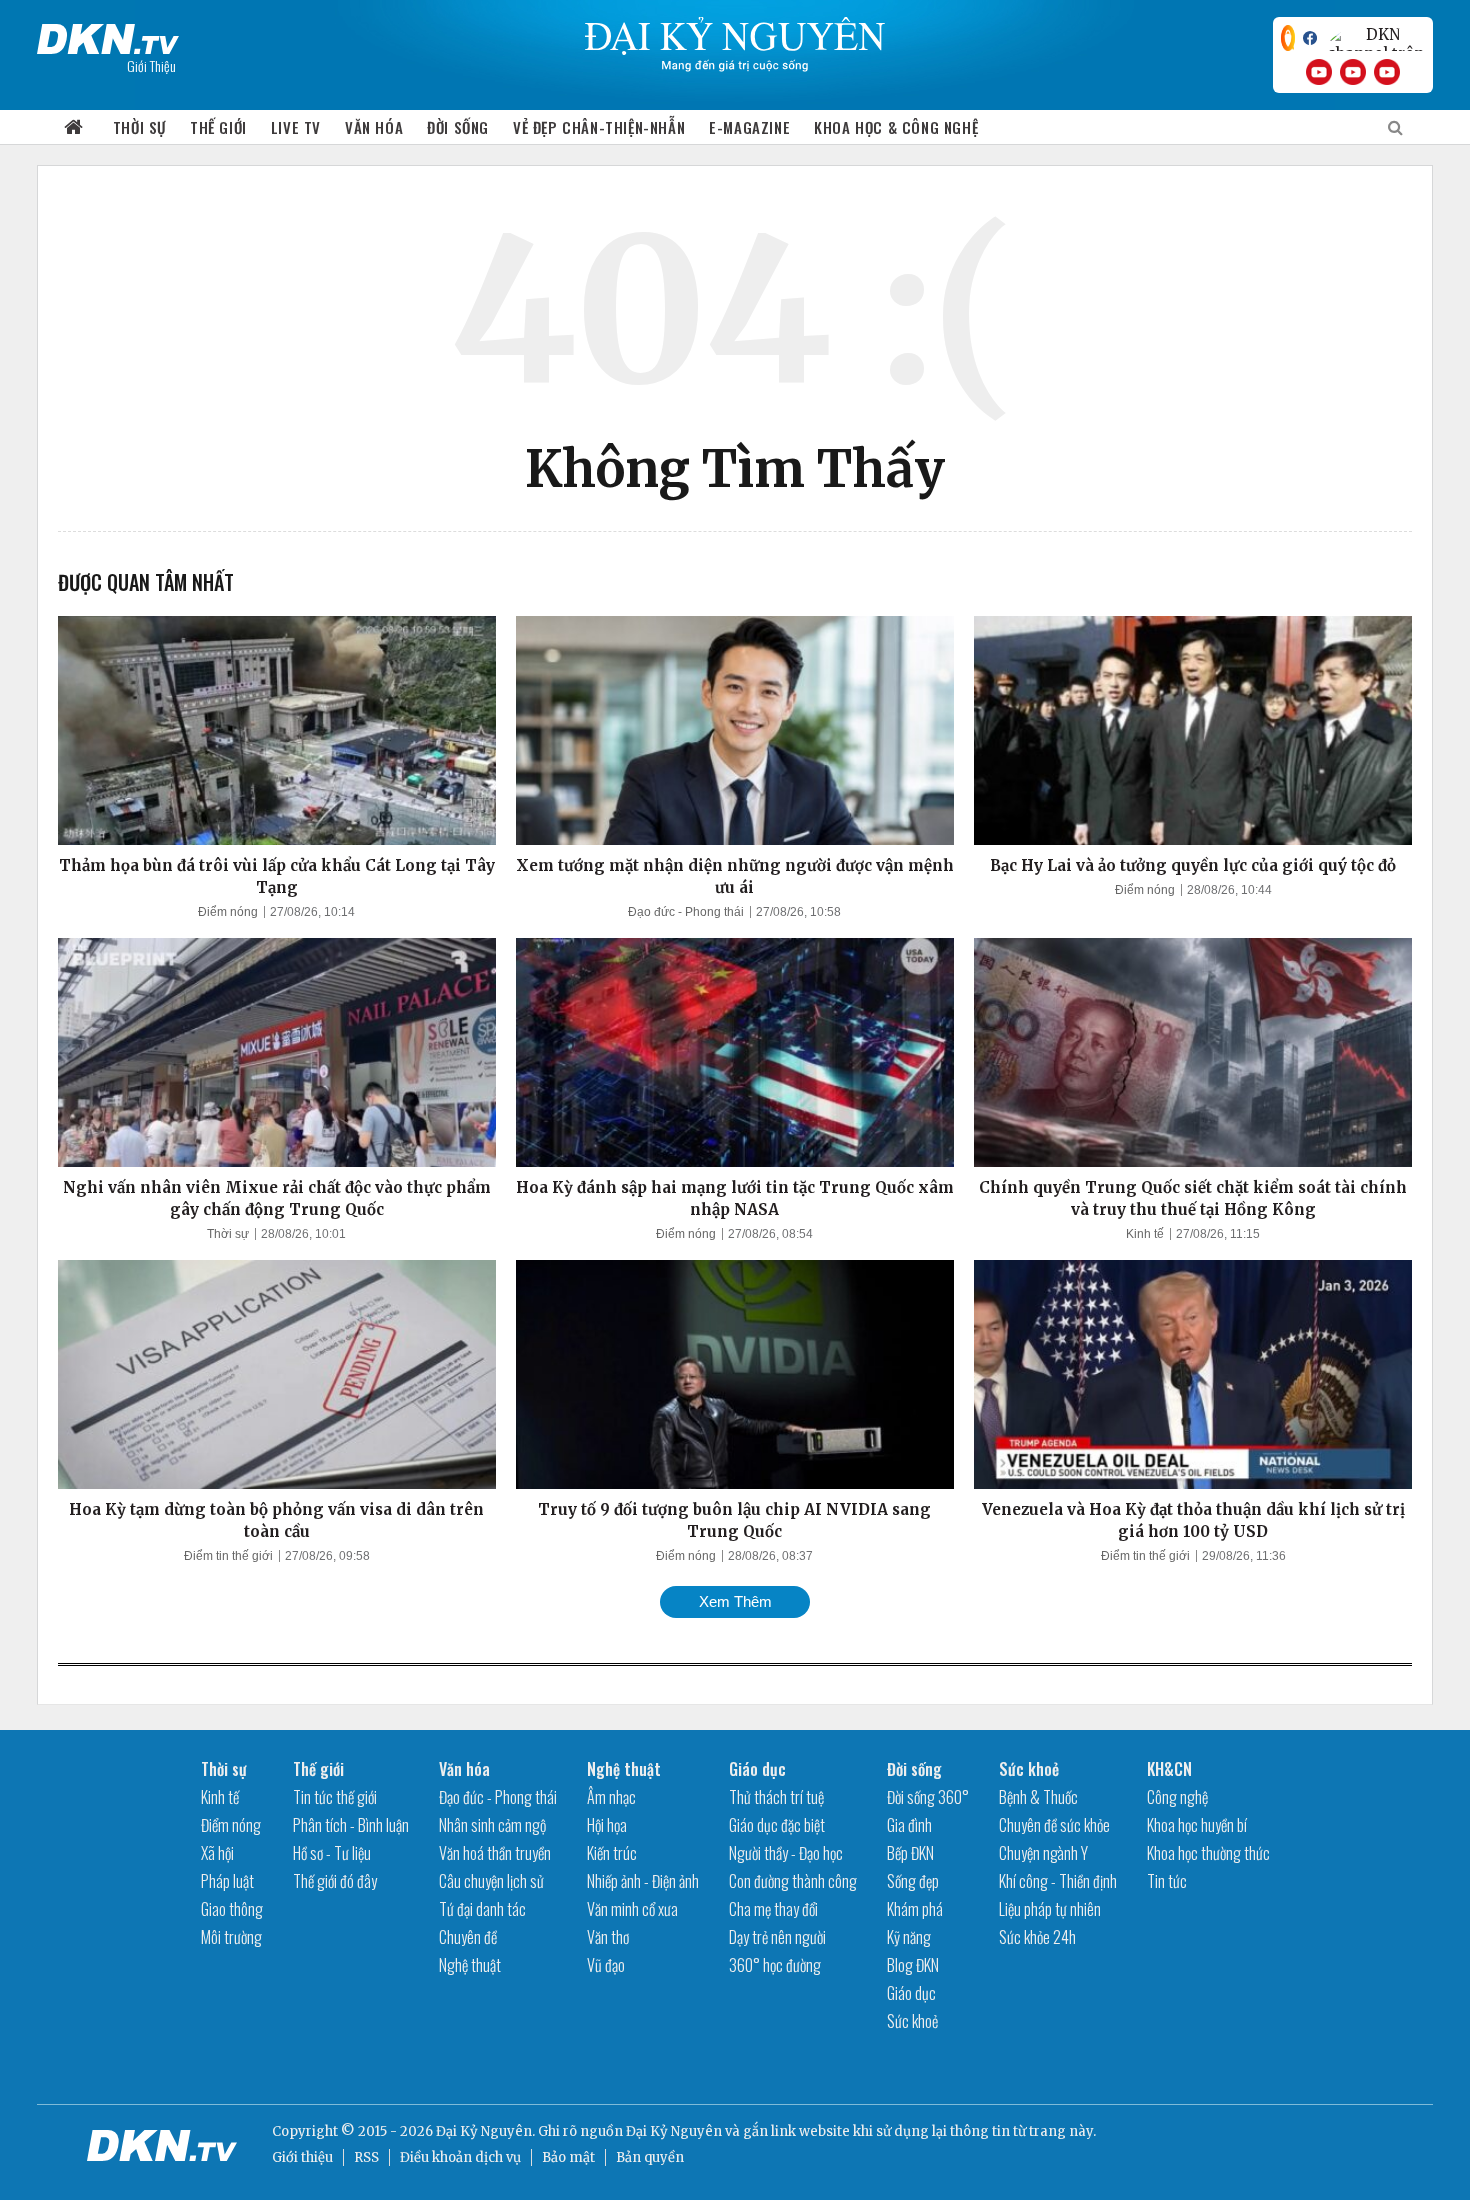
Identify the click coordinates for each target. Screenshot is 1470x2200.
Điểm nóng (228, 912)
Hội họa (607, 1825)
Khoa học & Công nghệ (896, 127)
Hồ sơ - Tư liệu (332, 1853)
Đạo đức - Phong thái (686, 912)
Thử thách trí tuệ (776, 1797)
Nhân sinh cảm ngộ (492, 1825)
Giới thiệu (302, 2157)
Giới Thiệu (151, 65)
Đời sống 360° (928, 1797)
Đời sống (458, 127)
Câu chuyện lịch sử (491, 1881)
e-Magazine (749, 127)
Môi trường (231, 1937)
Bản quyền (650, 2157)
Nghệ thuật (470, 1965)
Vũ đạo (606, 1965)
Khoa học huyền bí (1197, 1825)
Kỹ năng (909, 1937)
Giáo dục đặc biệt (777, 1825)
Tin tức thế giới (335, 1797)
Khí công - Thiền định (1058, 1881)
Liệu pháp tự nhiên (1050, 1909)
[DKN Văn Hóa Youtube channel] (1387, 72)
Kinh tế (1145, 1234)
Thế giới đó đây (335, 1881)
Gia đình (909, 1825)
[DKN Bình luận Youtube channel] (1353, 72)
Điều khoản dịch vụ (460, 2157)
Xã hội (217, 1853)
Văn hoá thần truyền (495, 1853)
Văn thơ (608, 1937)
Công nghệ (1177, 1797)
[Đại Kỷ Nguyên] (108, 35)
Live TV (296, 127)
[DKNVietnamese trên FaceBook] (1310, 38)
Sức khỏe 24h (1037, 1937)
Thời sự (139, 127)
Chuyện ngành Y (1043, 1853)
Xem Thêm (735, 1601)
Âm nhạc (611, 1797)
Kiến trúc (612, 1853)
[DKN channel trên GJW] (1375, 38)
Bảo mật (568, 2157)
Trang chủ (74, 127)
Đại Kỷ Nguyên (674, 2131)
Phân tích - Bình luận (351, 1825)
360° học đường (775, 1965)
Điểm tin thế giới (228, 1556)
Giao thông (232, 1909)
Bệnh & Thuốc (1038, 1797)
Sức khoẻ (912, 2021)
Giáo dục (757, 1769)
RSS (366, 2157)
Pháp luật (227, 1881)
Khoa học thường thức (1208, 1853)
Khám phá (915, 1909)
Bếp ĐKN (910, 1853)
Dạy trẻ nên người (777, 1937)
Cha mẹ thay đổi (773, 1909)
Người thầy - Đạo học (786, 1853)
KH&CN (1169, 1769)
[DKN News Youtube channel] (1319, 72)
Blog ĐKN (913, 1965)
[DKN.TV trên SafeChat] (1288, 38)
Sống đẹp (913, 1881)
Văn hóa (374, 127)
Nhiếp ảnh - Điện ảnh (643, 1881)
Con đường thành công (793, 1881)
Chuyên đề (468, 1937)
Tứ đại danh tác (482, 1909)
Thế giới (218, 127)
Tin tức (1167, 1881)
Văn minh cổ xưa (632, 1909)
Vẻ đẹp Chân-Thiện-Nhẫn (599, 127)
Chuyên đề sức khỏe (1054, 1825)
